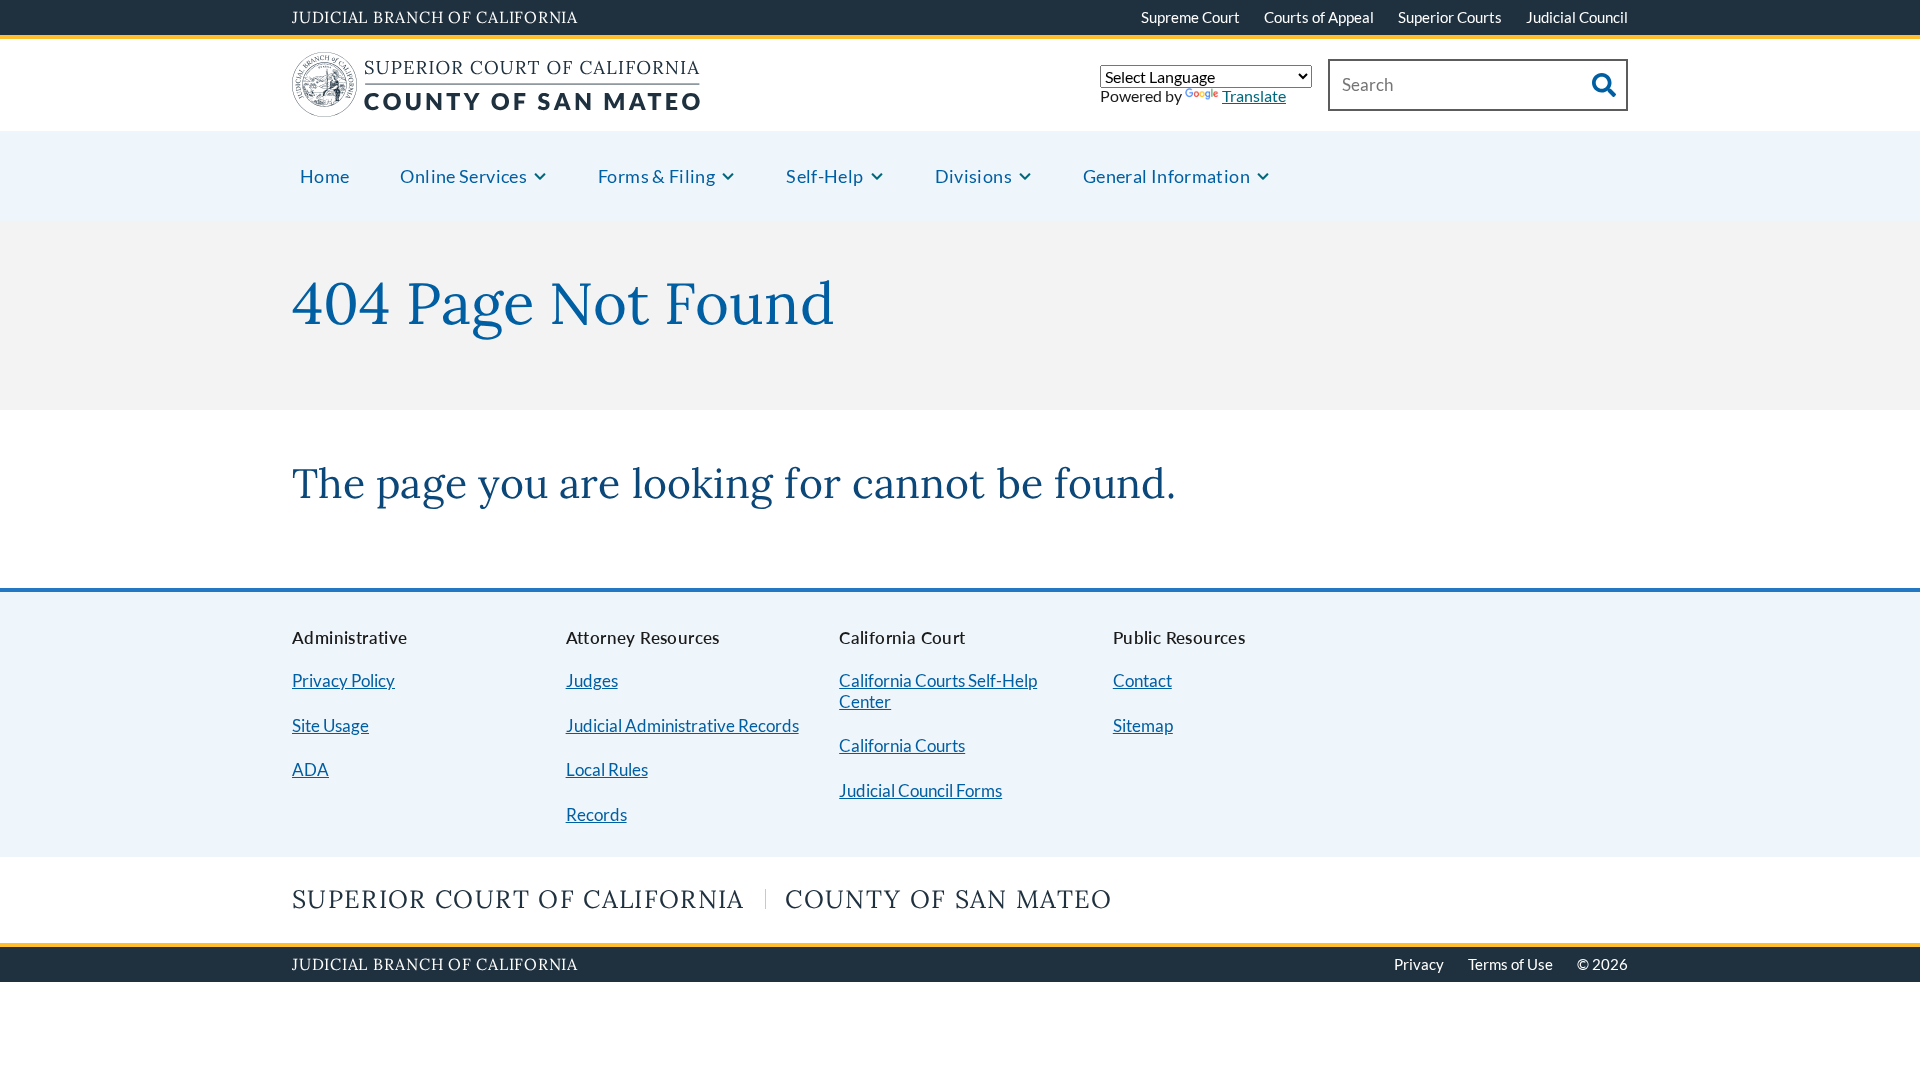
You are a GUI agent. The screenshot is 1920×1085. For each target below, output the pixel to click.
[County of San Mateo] (496, 104)
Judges (592, 680)
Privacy (1419, 964)
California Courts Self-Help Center (938, 691)
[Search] (1604, 85)
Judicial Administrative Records (682, 725)
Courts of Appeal (1319, 17)
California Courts (902, 745)
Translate (1254, 95)
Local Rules (607, 769)
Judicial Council (1577, 17)
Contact (1142, 680)
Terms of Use (1510, 964)
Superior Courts (1450, 17)
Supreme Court (1190, 17)
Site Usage (330, 725)
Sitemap (1143, 725)
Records (596, 814)
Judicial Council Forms (920, 790)
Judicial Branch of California (435, 17)
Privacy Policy (343, 680)
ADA (310, 769)
